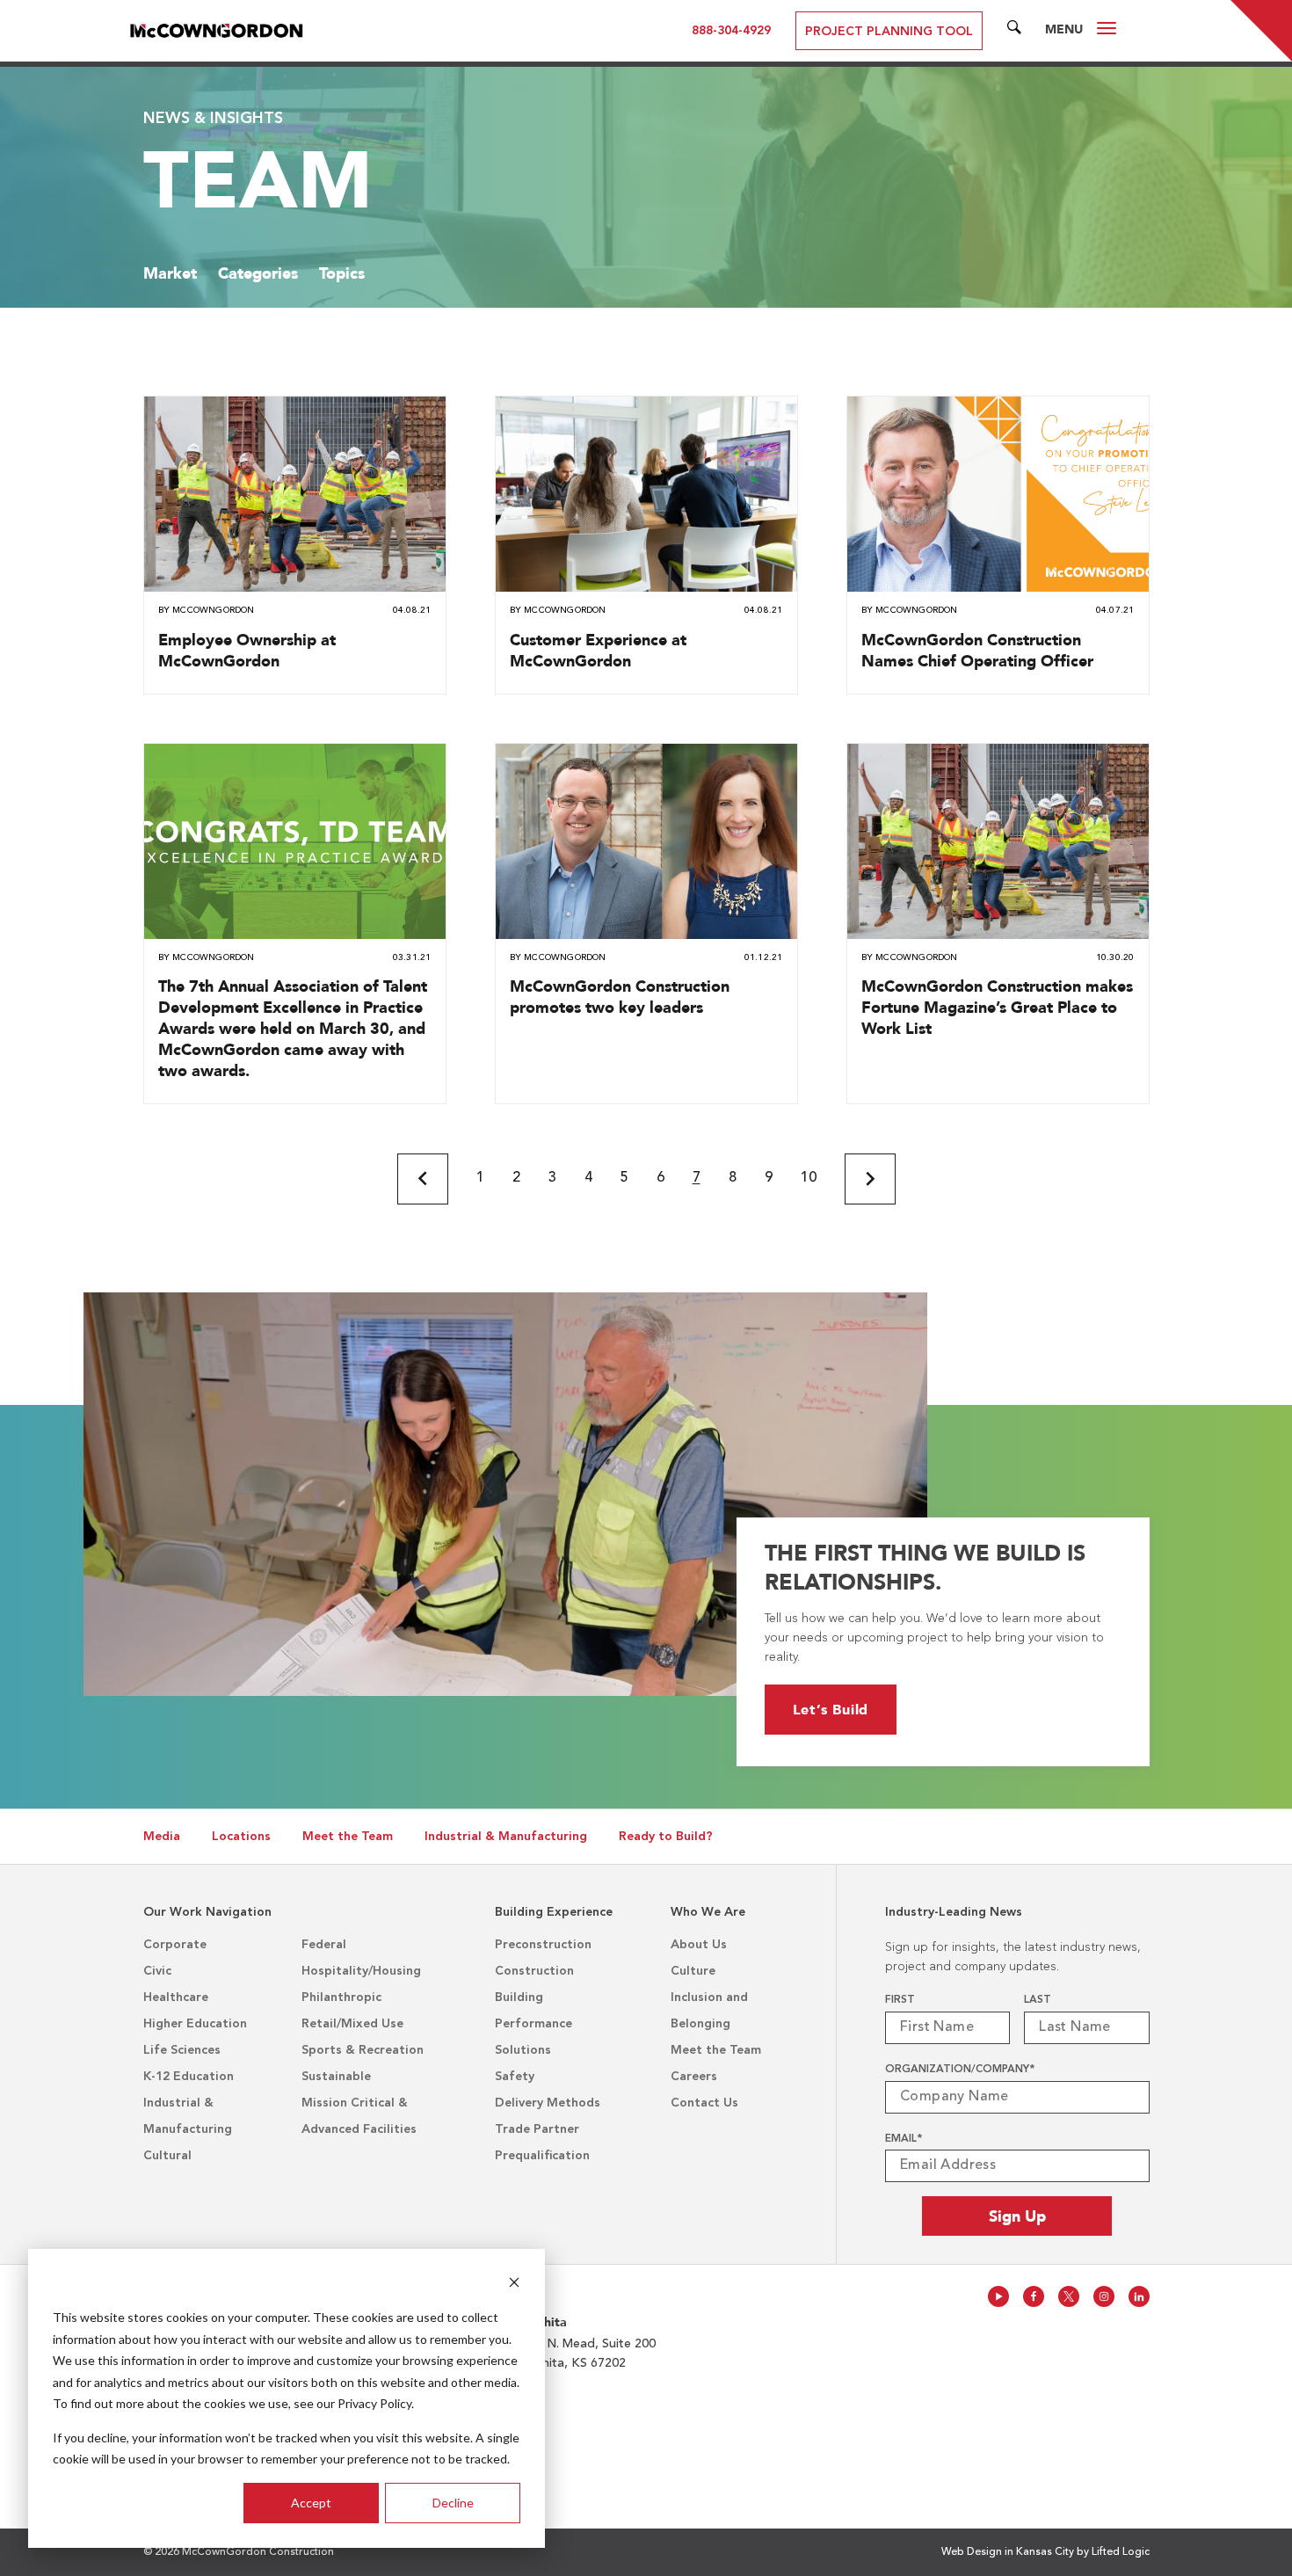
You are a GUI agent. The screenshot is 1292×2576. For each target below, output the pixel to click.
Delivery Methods (548, 2103)
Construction (534, 1971)
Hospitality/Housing (361, 1971)
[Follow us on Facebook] (1034, 2296)
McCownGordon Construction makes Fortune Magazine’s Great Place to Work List (997, 1007)
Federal (324, 1945)
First (900, 2000)
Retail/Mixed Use (352, 2024)
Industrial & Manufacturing (506, 1837)
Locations (241, 1837)
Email (904, 2139)
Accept (311, 2503)
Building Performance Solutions (533, 2024)
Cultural (167, 2156)
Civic (157, 1971)
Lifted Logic (1121, 2552)
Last (1038, 2000)
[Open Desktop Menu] (1107, 31)
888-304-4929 (731, 31)
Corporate (175, 1945)
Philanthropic (341, 1997)
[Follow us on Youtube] (998, 2296)
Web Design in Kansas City (1008, 2552)
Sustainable (336, 2077)
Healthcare (176, 1997)
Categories (258, 273)
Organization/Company (960, 2070)
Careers (694, 2077)
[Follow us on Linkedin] (1139, 2296)
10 (809, 1178)
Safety (515, 2077)
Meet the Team (348, 1837)
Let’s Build (831, 1710)
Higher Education (195, 2024)
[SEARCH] (1014, 31)
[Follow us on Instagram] (1104, 2296)
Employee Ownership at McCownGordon (247, 650)
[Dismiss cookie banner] (514, 2285)
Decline (453, 2503)
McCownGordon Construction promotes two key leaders (620, 997)
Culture (693, 1971)
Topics (342, 273)
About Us (699, 1945)
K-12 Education (189, 2077)
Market (170, 273)
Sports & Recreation (363, 2050)
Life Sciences (182, 2050)
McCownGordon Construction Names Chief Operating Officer (977, 650)
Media (162, 1837)
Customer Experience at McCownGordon (598, 650)
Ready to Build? (666, 1837)
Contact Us (704, 2103)
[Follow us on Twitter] (1069, 2296)
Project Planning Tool (889, 32)
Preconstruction (543, 1945)
